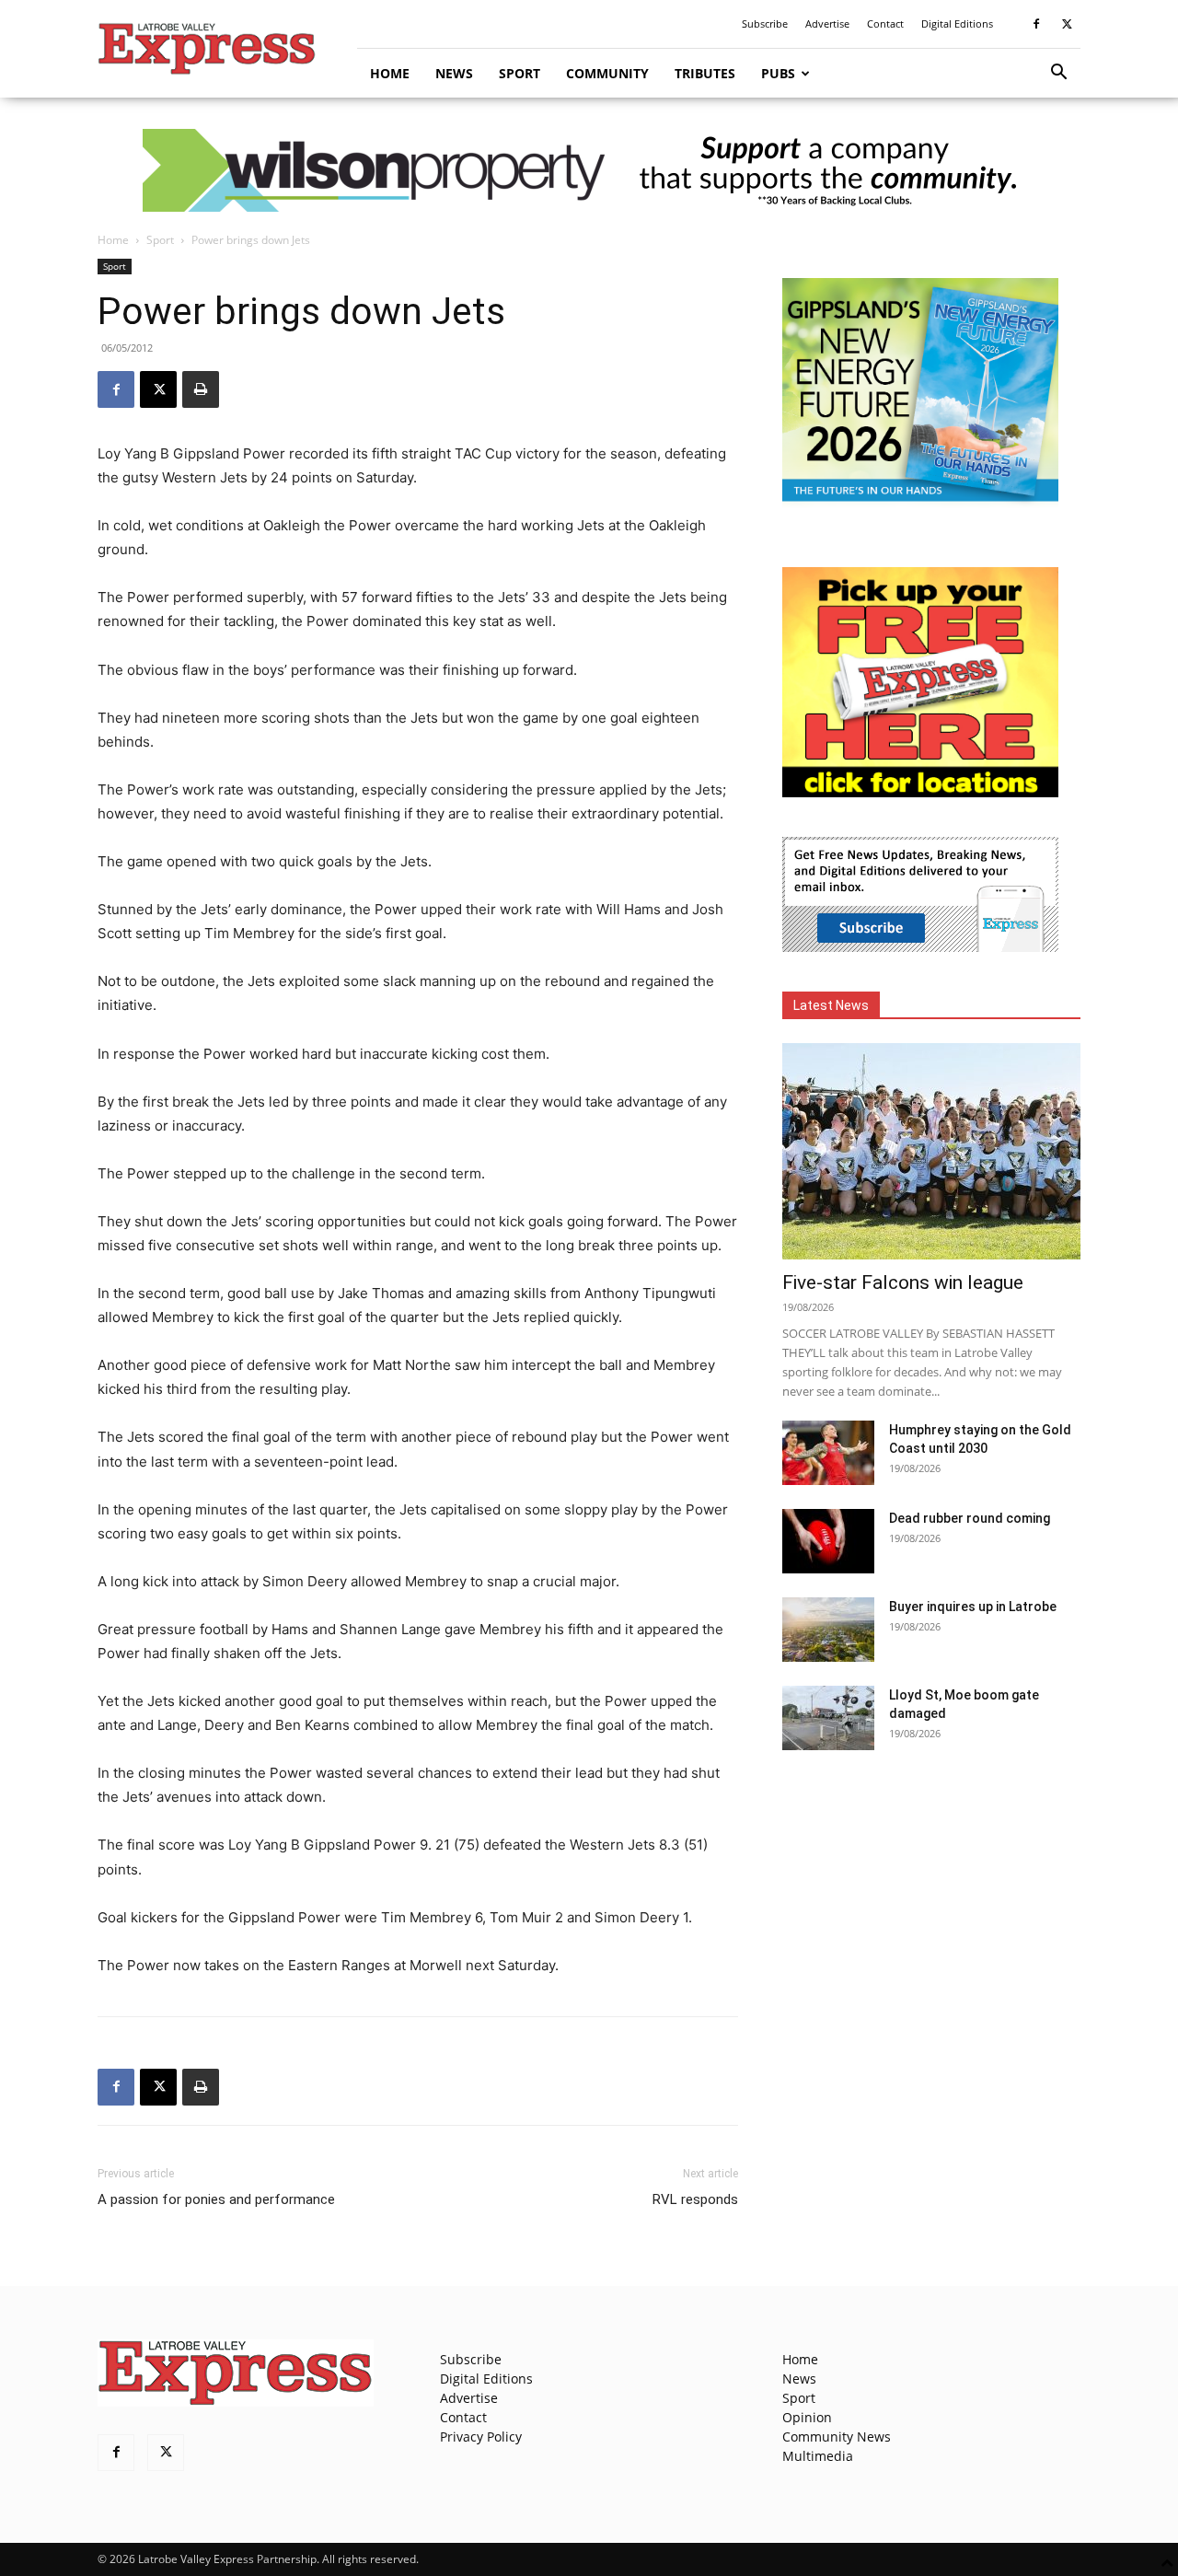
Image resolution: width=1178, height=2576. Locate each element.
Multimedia (818, 2456)
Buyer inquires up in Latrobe (973, 1607)
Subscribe (765, 23)
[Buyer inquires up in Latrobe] (828, 1630)
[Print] (201, 389)
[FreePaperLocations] (920, 792)
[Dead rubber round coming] (828, 1541)
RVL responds (695, 2199)
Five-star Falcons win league (903, 1282)
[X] (1067, 24)
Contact (885, 23)
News (454, 73)
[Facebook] (1036, 24)
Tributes (705, 73)
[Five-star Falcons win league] (931, 1151)
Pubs (778, 73)
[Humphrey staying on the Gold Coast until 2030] (828, 1453)
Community (607, 73)
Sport (520, 73)
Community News (837, 2437)
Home (390, 73)
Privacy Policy (481, 2437)
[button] (1058, 74)
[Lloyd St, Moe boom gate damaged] (828, 1718)
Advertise (827, 23)
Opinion (807, 2417)
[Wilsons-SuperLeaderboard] (589, 170)
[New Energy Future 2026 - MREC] (920, 503)
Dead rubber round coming (970, 1518)
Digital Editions (957, 23)
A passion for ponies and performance (216, 2199)
